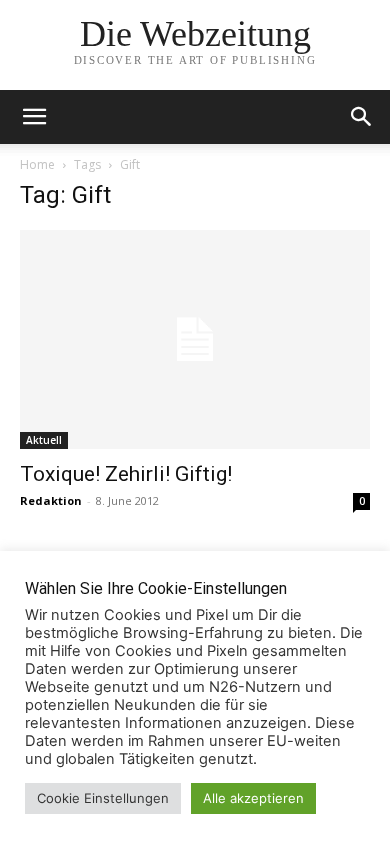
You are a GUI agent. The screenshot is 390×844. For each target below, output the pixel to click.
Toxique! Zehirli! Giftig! (126, 474)
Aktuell (44, 440)
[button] (362, 117)
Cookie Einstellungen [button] (103, 798)
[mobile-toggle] (34, 117)
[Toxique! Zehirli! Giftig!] (195, 339)
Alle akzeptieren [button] (253, 798)
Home (37, 164)
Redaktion (51, 500)
